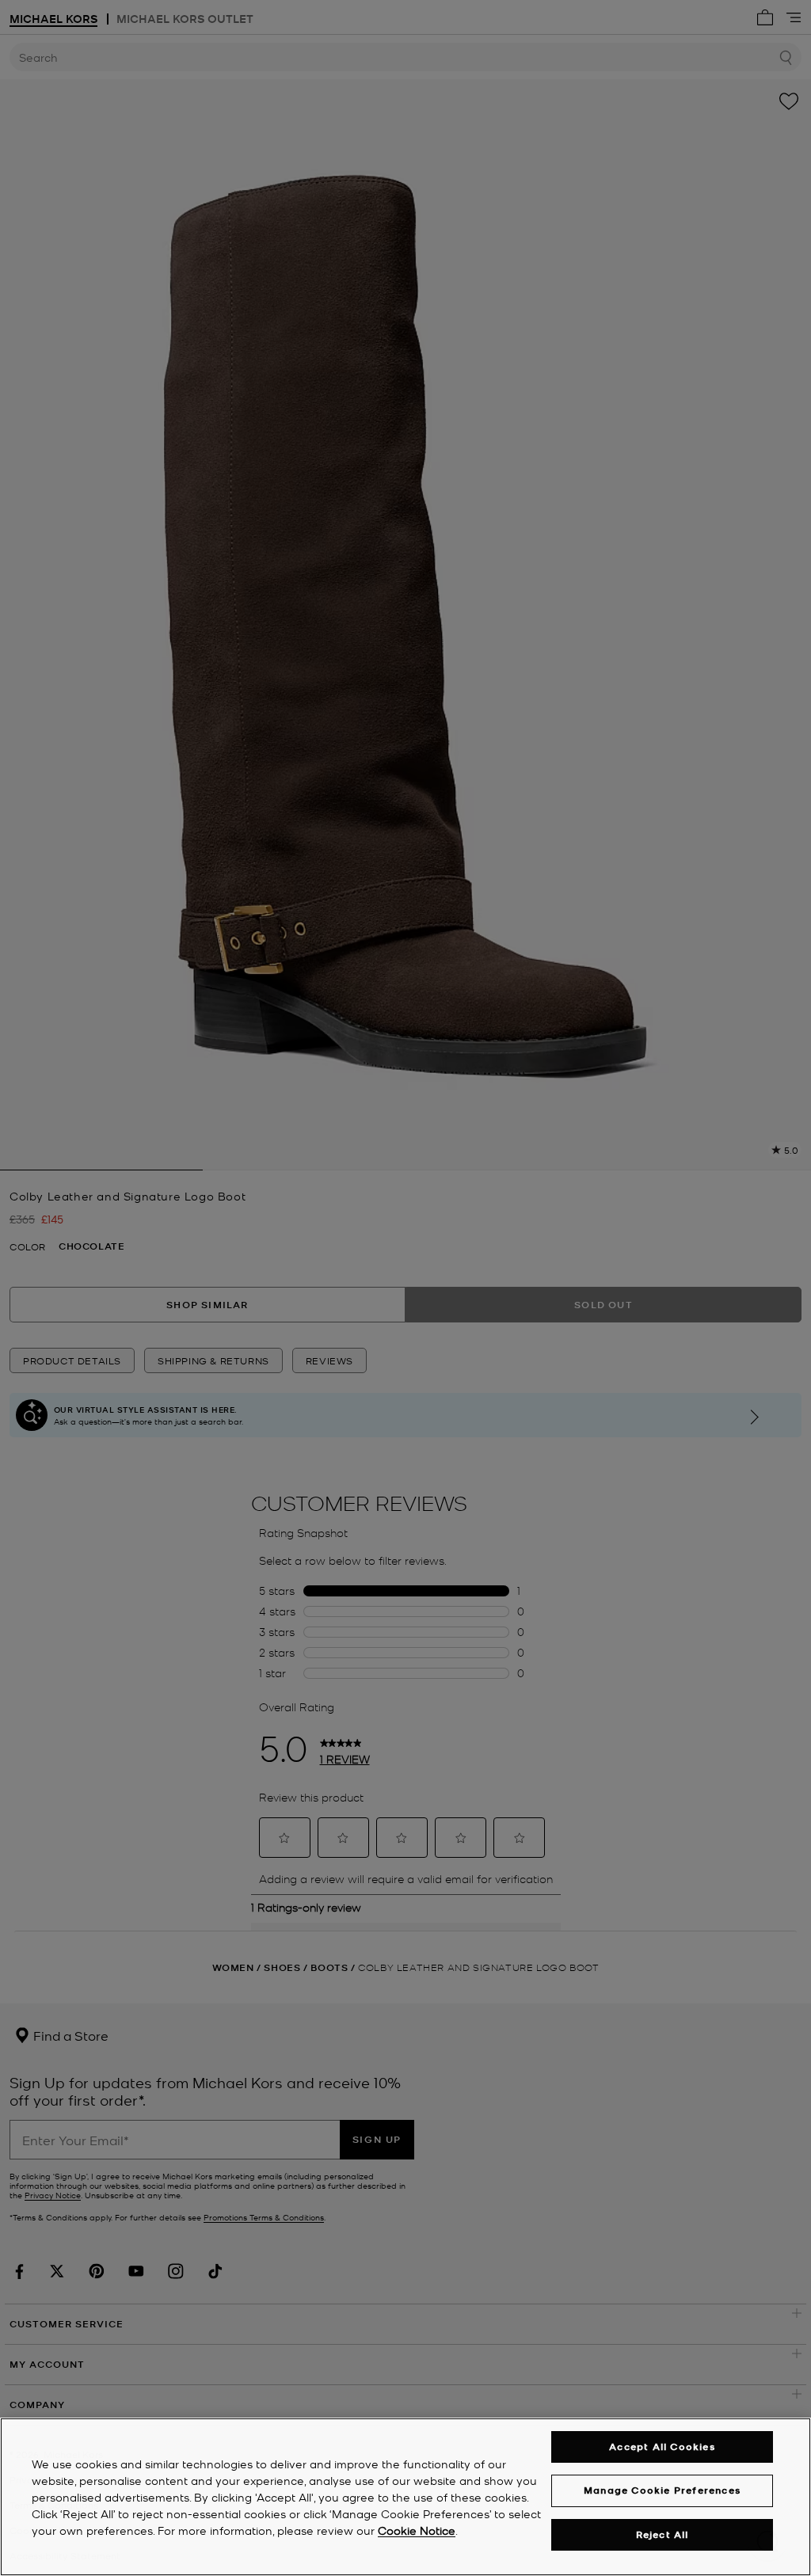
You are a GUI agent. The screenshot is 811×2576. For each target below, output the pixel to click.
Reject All (663, 2534)
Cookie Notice (417, 2530)
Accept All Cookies (662, 2447)
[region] (405, 2497)
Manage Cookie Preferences (662, 2490)
